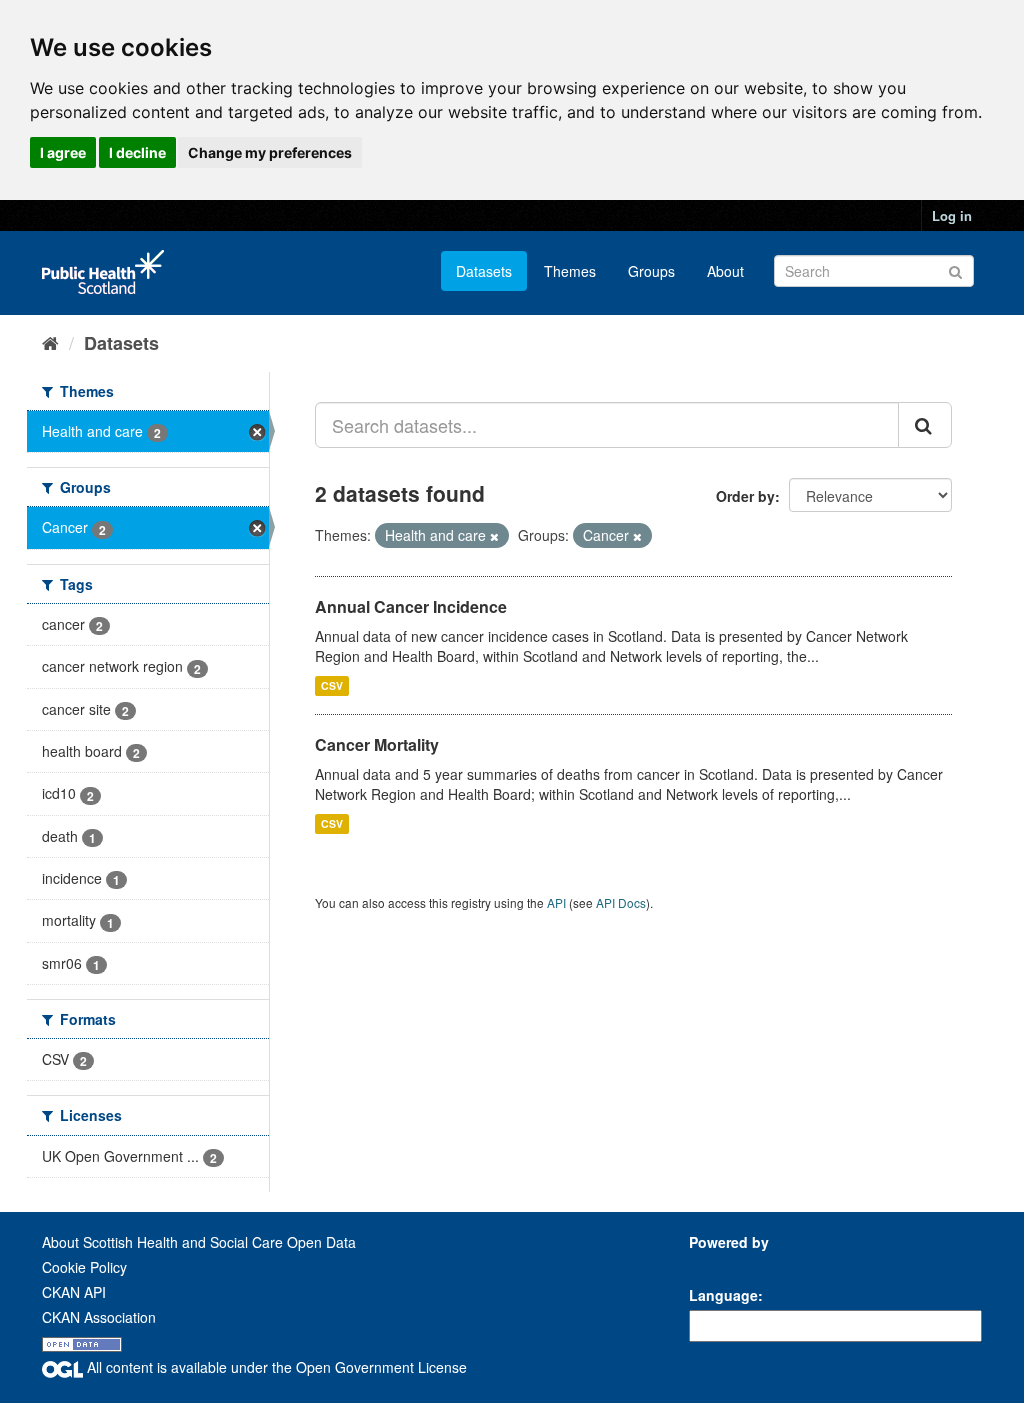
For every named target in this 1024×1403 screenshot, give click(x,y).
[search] (925, 425)
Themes (570, 271)
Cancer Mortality (377, 744)
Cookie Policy (84, 1267)
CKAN (723, 1264)
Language (723, 1295)
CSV (332, 685)
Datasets (484, 271)
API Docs (621, 902)
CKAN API (74, 1292)
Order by (745, 496)
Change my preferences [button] (270, 152)
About (725, 271)
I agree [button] (63, 152)
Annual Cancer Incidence (411, 606)
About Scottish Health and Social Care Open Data (199, 1242)
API (556, 902)
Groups (651, 271)
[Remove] (494, 536)
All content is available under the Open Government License (275, 1367)
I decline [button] (137, 152)
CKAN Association (99, 1317)
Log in (952, 215)
